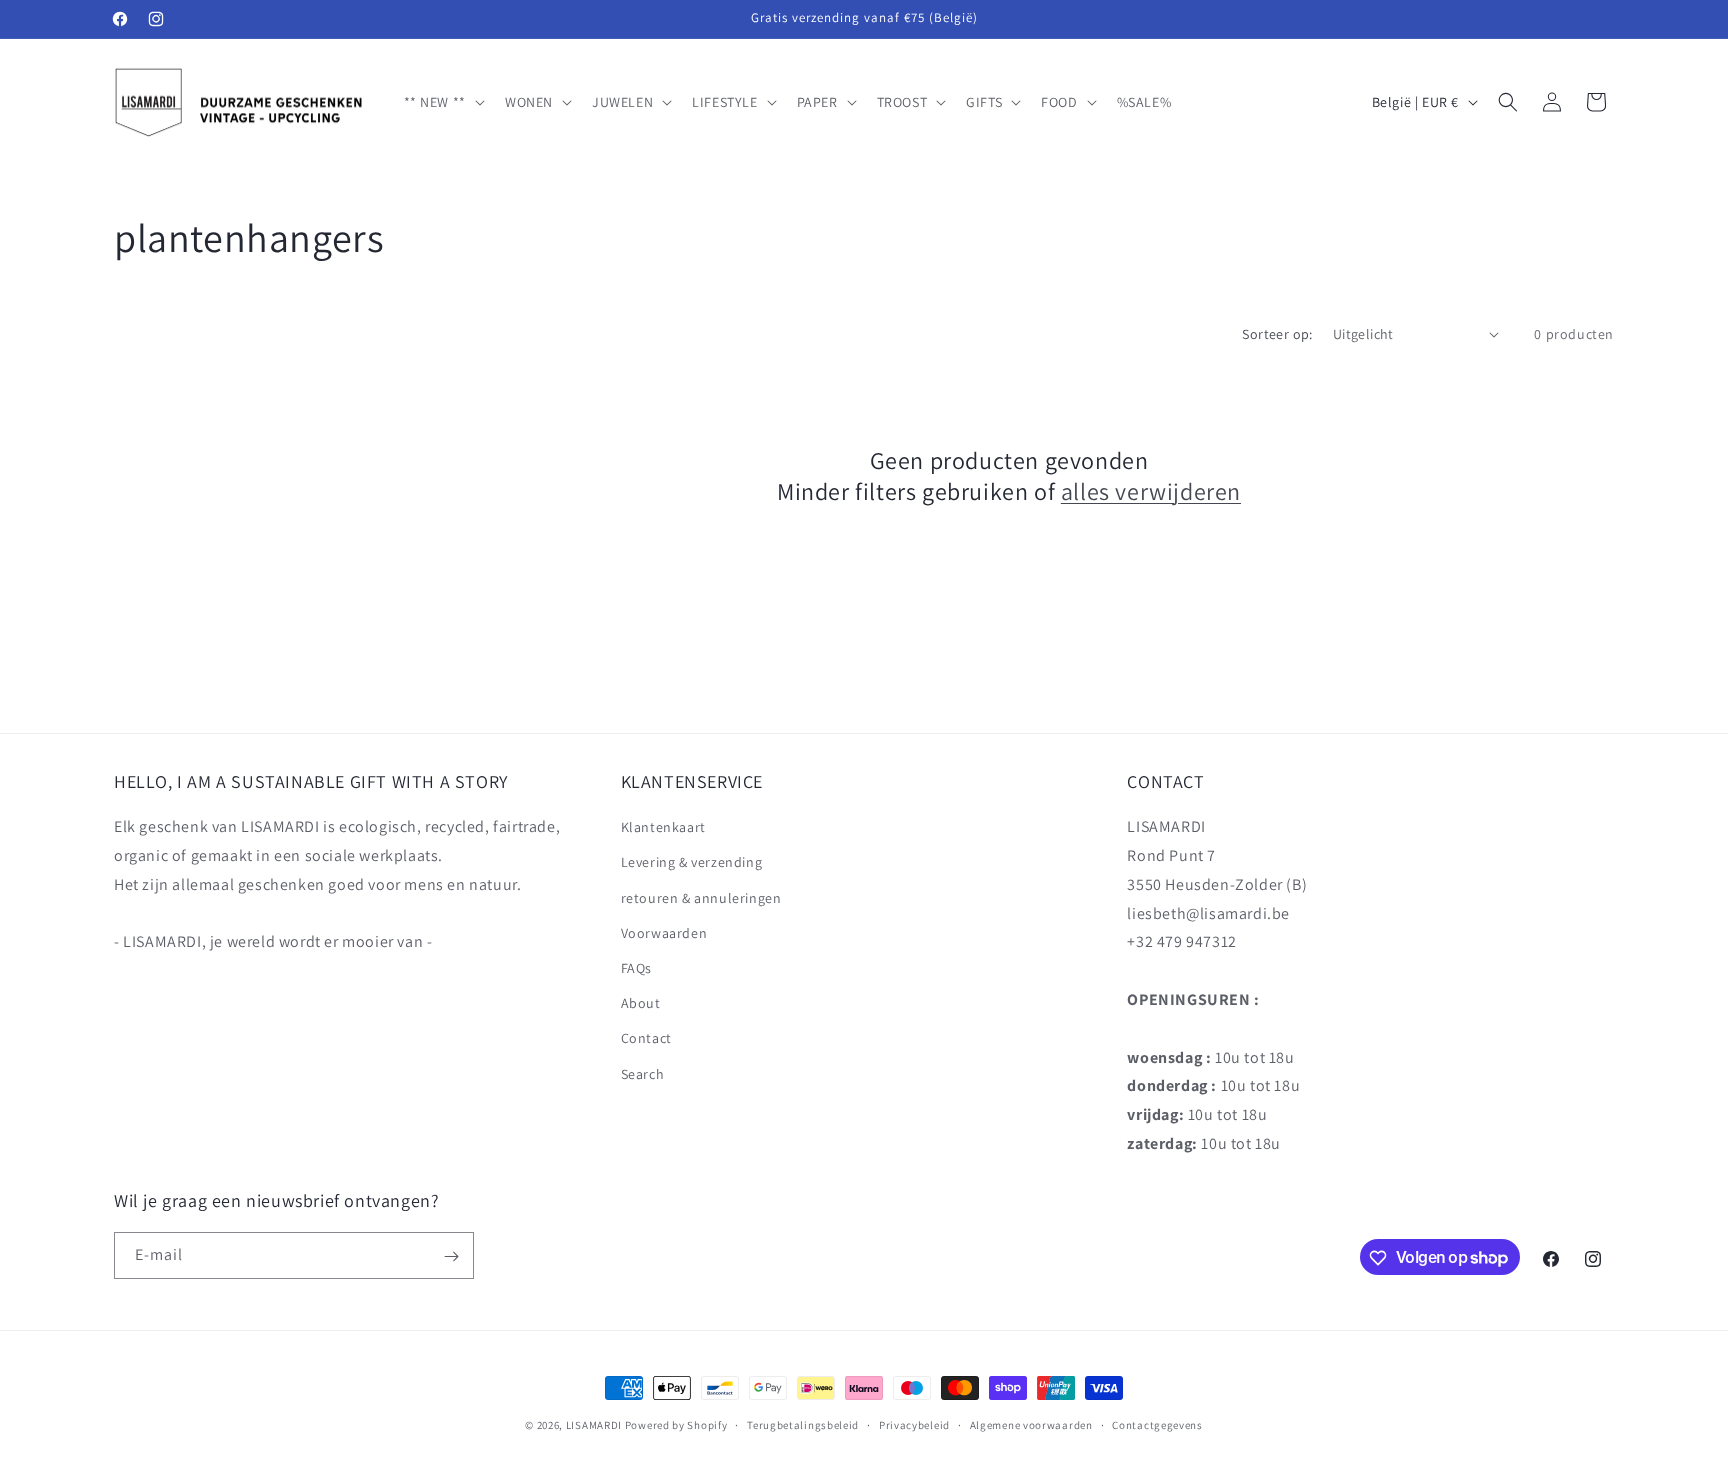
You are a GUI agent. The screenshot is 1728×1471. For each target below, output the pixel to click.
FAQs (636, 968)
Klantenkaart (663, 828)
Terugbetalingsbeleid (803, 1424)
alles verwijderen (1151, 491)
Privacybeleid (914, 1424)
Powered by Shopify (676, 1425)
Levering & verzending (692, 863)
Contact (646, 1039)
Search (643, 1074)
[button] (442, 102)
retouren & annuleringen (701, 898)
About (641, 1004)
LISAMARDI (594, 1425)
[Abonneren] (451, 1256)
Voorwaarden (664, 933)
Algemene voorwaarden (1031, 1424)
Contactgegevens (1157, 1424)
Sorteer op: (1277, 334)
